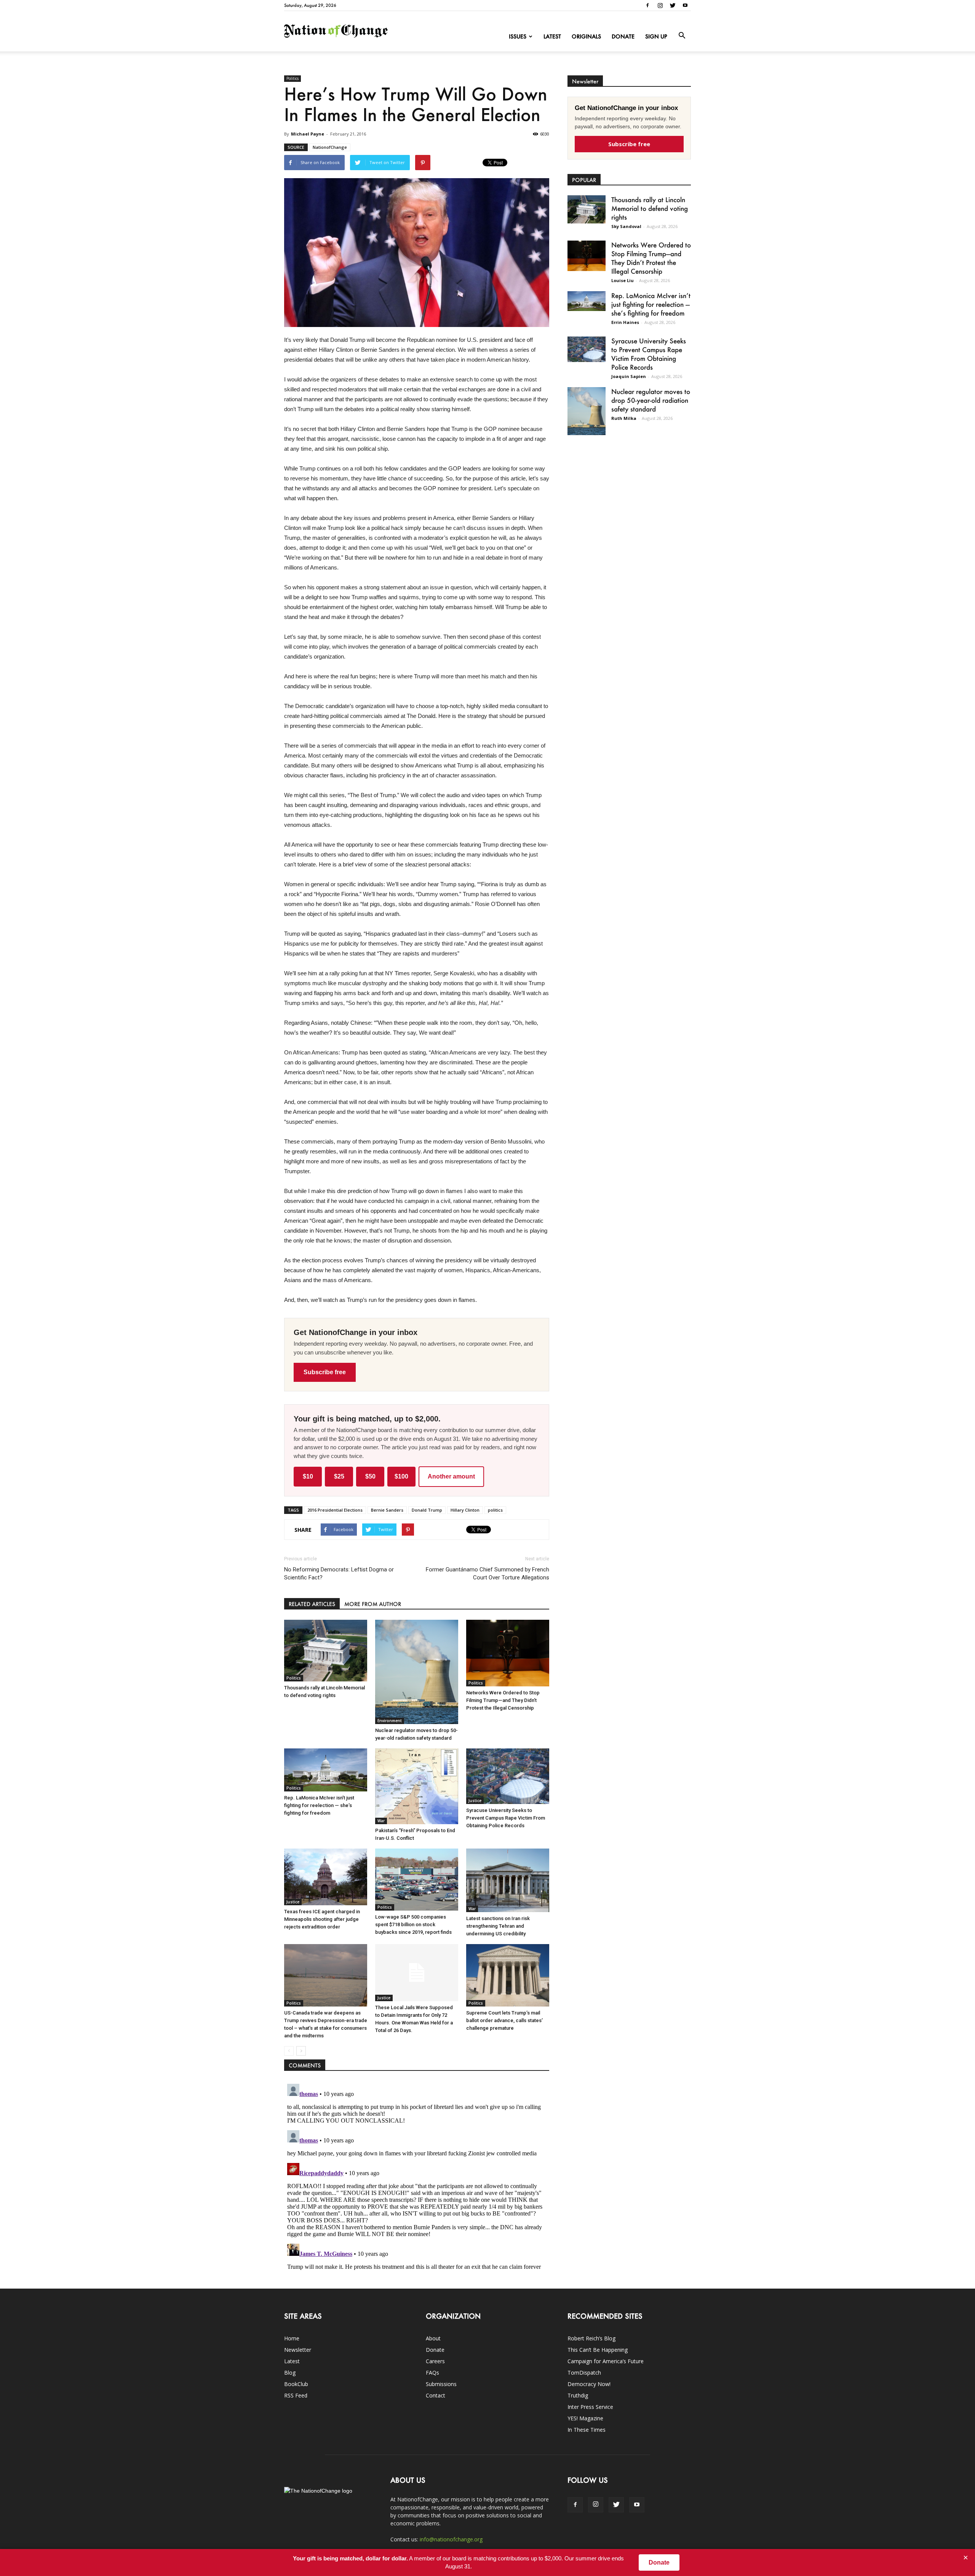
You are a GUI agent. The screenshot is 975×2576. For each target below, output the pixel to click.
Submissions (441, 2384)
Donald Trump (427, 1510)
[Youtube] (685, 5)
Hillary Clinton (465, 1510)
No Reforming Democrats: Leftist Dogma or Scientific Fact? (339, 1574)
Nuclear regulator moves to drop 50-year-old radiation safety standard (651, 400)
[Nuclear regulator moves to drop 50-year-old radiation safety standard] (417, 1672)
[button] (682, 36)
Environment (390, 1721)
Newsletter (298, 2350)
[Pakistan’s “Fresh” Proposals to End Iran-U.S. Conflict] (417, 1786)
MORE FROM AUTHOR (373, 1604)
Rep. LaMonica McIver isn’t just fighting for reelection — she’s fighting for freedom (319, 1805)
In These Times (587, 2430)
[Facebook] (647, 5)
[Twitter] (673, 5)
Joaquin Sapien (629, 376)
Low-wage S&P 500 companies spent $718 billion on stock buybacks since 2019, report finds (413, 1924)
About (433, 2338)
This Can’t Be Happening (598, 2350)
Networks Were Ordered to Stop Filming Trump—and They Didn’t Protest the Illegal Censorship (503, 1700)
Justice (475, 1801)
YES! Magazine (585, 2418)
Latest (552, 36)
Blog (290, 2373)
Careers (435, 2361)
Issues (518, 36)
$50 (370, 1476)
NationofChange (330, 147)
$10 (308, 1476)
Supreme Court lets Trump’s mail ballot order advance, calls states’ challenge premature (504, 2020)
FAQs (432, 2373)
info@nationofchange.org (451, 2539)
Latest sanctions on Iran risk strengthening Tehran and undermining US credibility (498, 1926)
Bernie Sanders (387, 1510)
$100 (401, 1476)
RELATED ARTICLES (312, 1604)
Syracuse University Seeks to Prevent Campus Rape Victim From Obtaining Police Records (506, 1818)
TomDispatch (584, 2373)
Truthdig (578, 2395)
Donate (623, 36)
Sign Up (656, 36)
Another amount (451, 1476)
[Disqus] (417, 2176)
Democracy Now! (589, 2384)
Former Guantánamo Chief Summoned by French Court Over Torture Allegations (487, 1574)
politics (495, 1510)
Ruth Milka (624, 418)
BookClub (296, 2384)
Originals (586, 36)
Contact (436, 2395)
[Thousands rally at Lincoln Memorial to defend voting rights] (326, 1651)
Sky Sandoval (626, 226)
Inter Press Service (590, 2407)
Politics (292, 78)
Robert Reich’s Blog (591, 2338)
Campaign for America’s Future (606, 2361)
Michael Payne (308, 134)
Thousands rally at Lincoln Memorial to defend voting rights (650, 208)
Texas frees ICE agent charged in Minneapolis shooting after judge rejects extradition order (322, 1919)
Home (292, 2338)
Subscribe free (325, 1372)
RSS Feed (296, 2395)
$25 (339, 1476)
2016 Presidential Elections (335, 1510)
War (381, 1821)
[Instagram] (660, 5)
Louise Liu (623, 280)
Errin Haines (625, 322)
